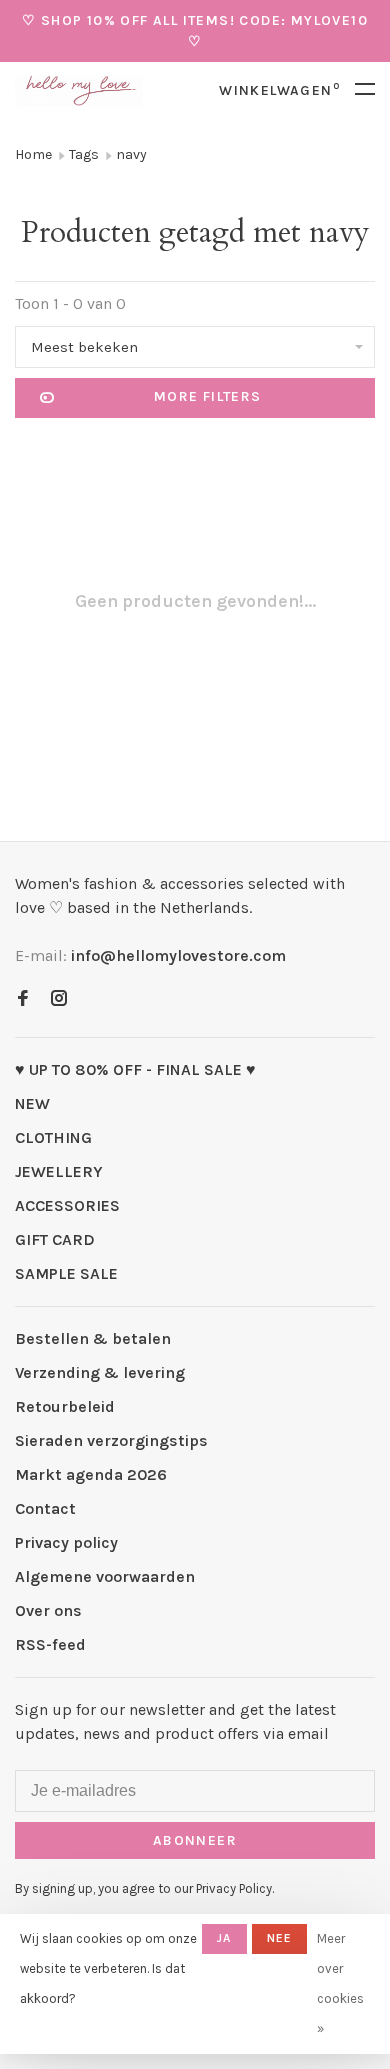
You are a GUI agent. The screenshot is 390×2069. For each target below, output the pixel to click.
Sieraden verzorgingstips (111, 1440)
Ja (224, 1938)
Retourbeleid (65, 1406)
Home (33, 154)
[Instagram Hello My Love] (59, 999)
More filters (208, 396)
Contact (45, 1508)
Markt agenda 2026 (91, 1474)
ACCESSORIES (67, 1205)
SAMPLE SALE (66, 1273)
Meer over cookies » (340, 1983)
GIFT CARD (55, 1239)
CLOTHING (53, 1137)
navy (131, 154)
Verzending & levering (100, 1372)
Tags (84, 154)
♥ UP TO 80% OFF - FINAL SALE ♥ (135, 1069)
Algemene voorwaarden (105, 1576)
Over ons (48, 1610)
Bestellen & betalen (93, 1338)
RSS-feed (50, 1644)
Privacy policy (66, 1542)
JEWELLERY (59, 1171)
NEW (32, 1103)
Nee (280, 1938)
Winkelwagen (279, 90)
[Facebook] (23, 999)
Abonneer (195, 1840)
